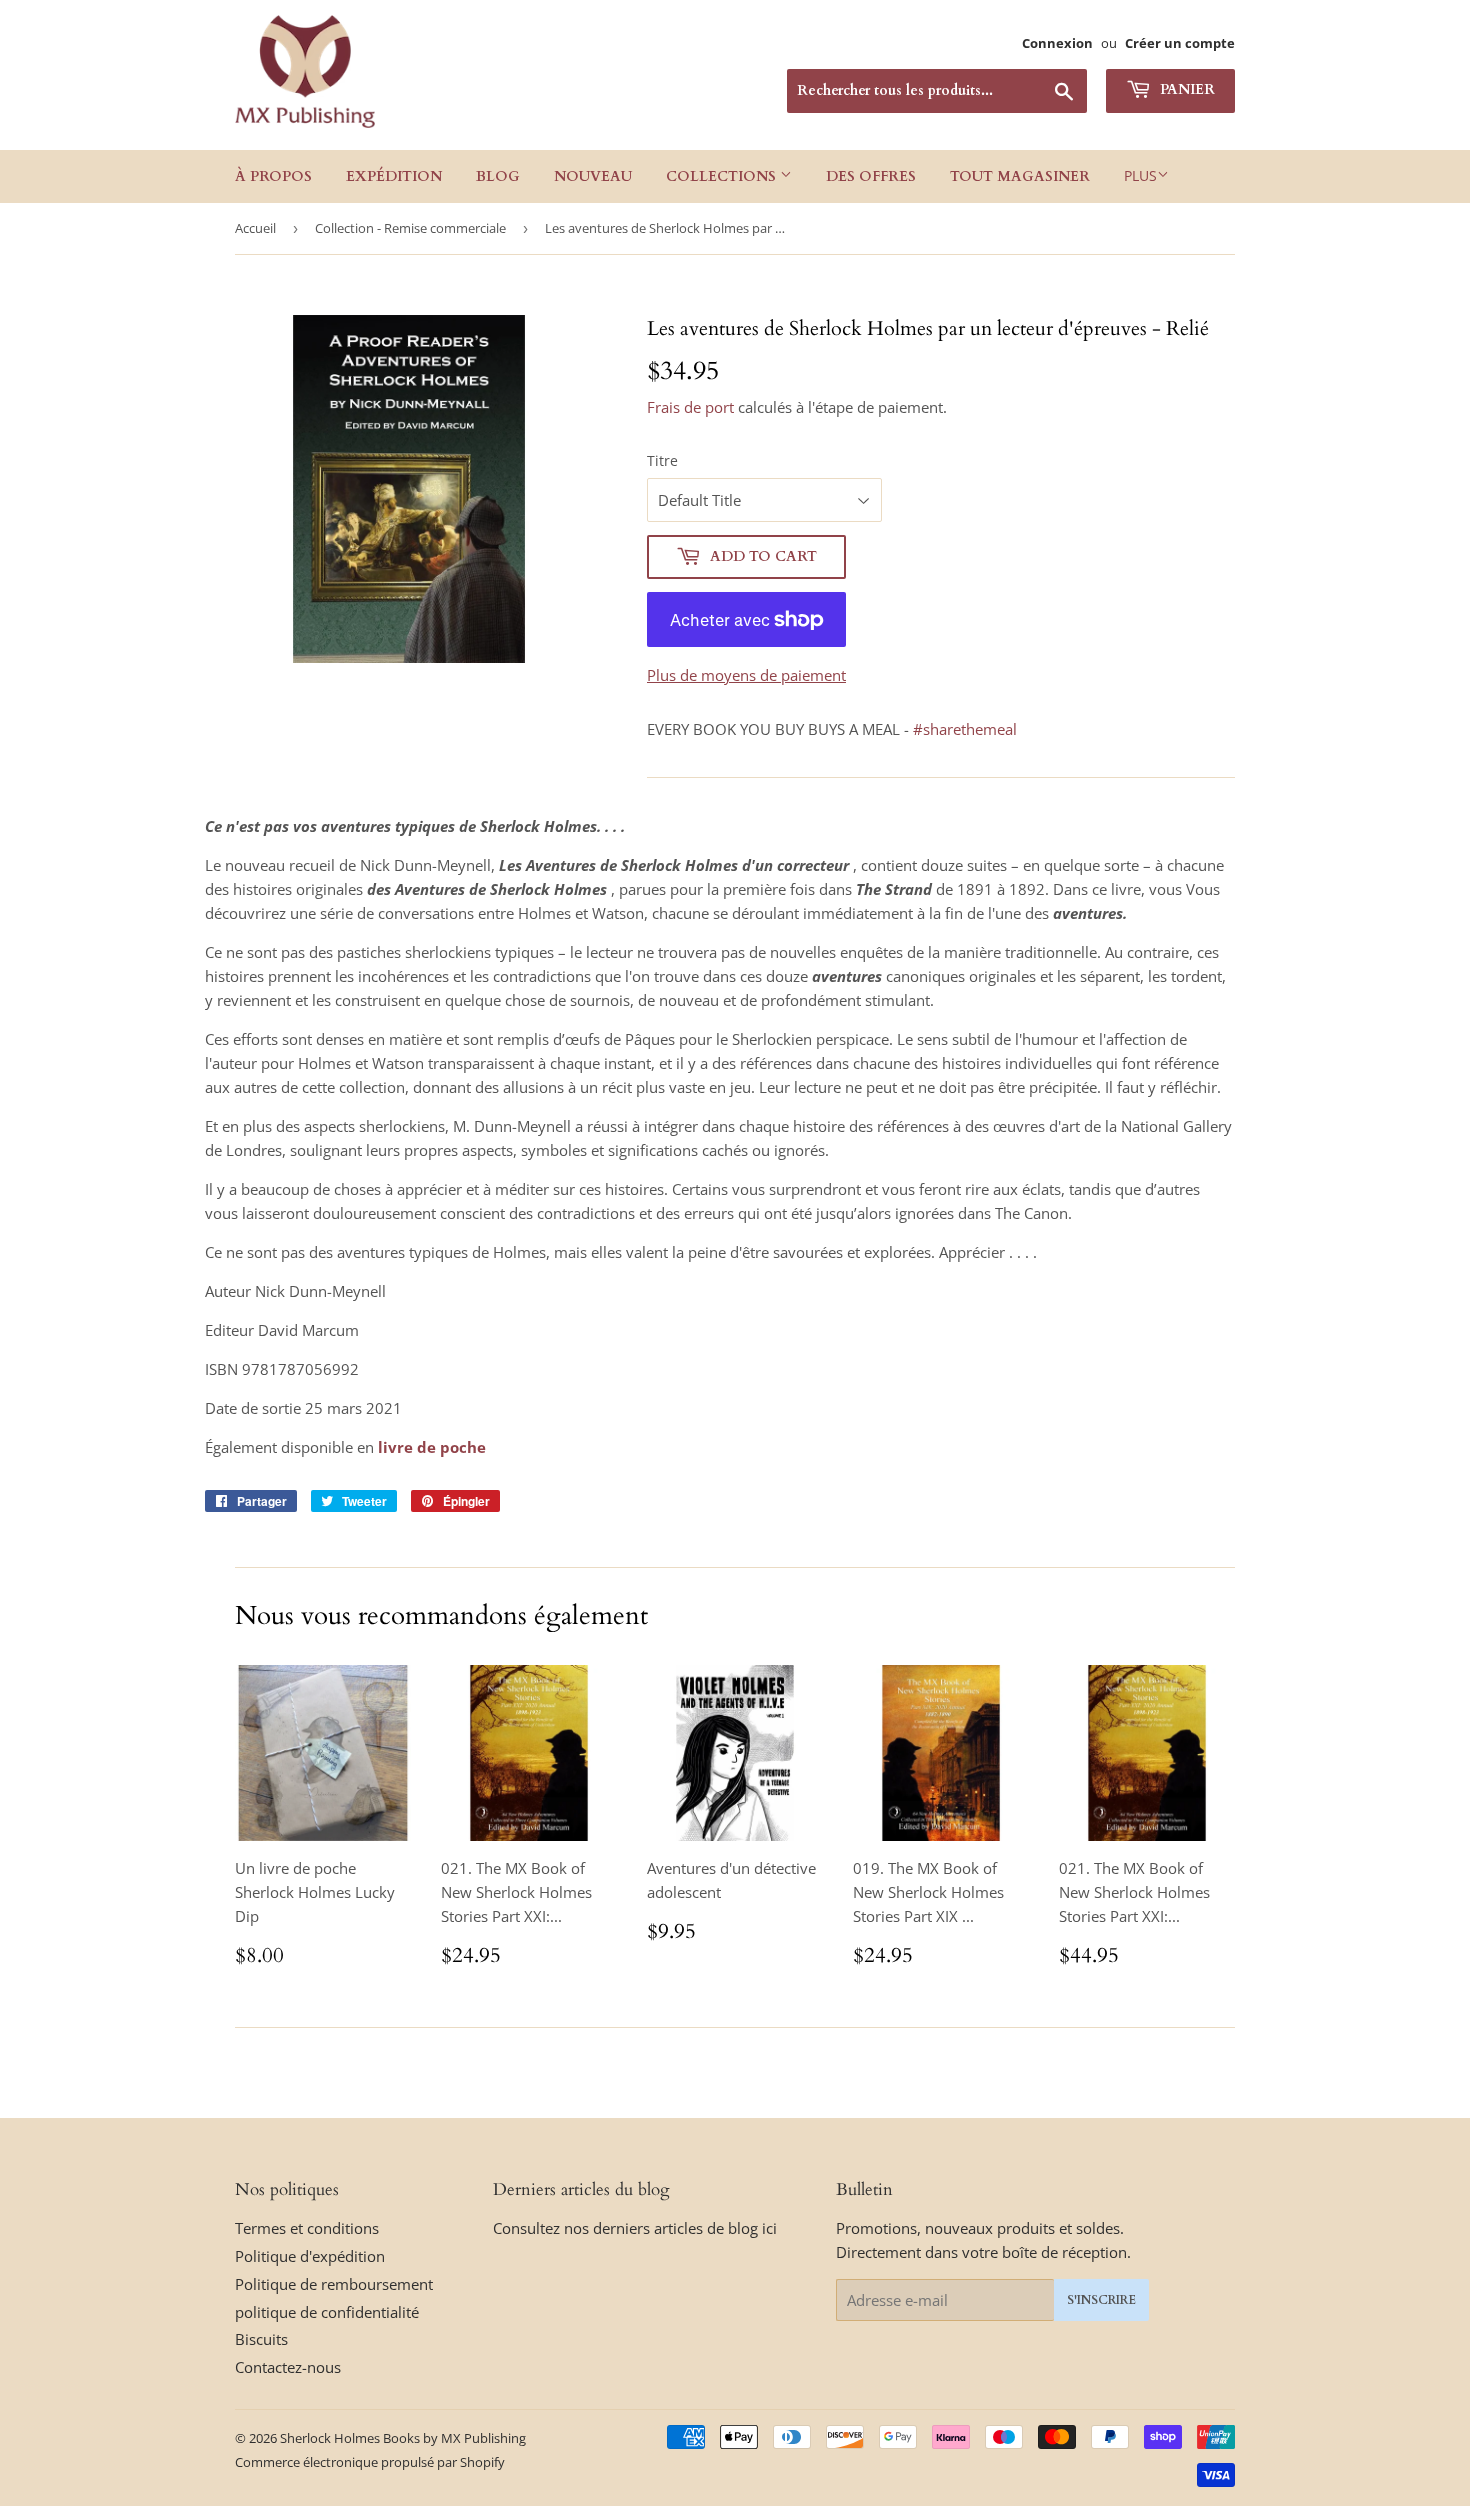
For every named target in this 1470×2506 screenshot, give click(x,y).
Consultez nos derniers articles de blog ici (635, 2228)
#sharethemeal (965, 729)
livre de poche (432, 1447)
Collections (723, 176)
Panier (1185, 89)
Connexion (1057, 43)
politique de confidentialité (327, 2312)
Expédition (394, 176)
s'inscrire (1101, 2300)
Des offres (871, 176)
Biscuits (261, 2339)
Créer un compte (1180, 43)
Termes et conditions (307, 2228)
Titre (662, 460)
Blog (498, 176)
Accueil (255, 228)
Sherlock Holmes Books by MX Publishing (403, 2438)
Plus (1140, 175)
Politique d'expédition (310, 2256)
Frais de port (690, 407)
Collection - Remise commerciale (410, 228)
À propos (273, 176)
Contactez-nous (288, 2367)
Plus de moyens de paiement (746, 675)
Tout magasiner (1020, 176)
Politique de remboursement (334, 2284)
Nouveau (593, 176)
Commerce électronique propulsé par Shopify (370, 2462)
